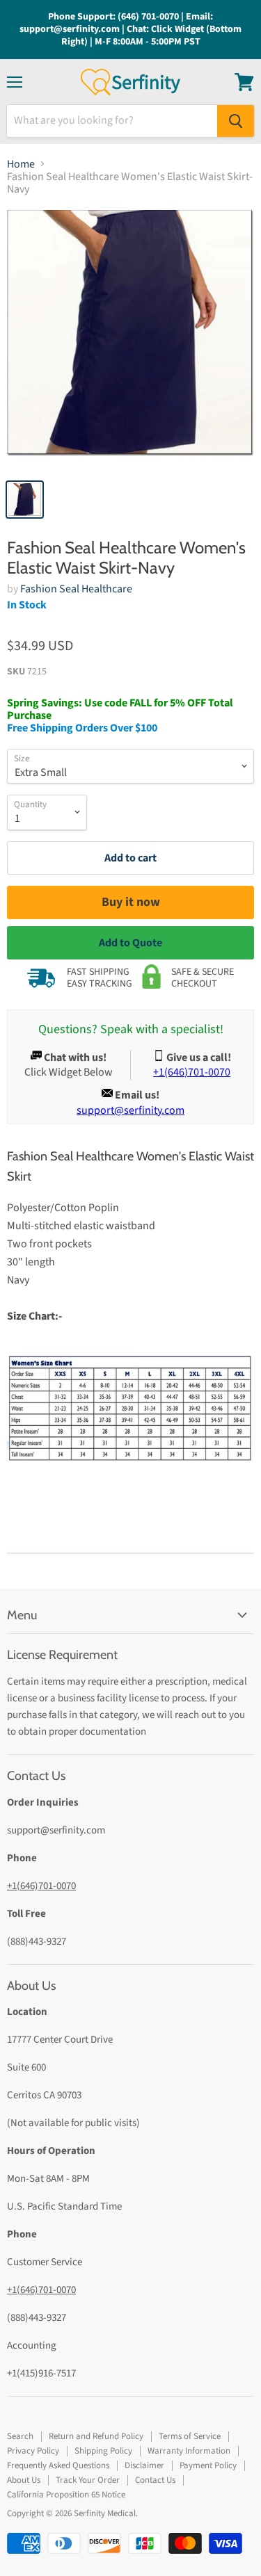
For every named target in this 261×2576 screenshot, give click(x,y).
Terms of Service (190, 2436)
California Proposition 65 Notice (66, 2495)
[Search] (236, 121)
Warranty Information (189, 2451)
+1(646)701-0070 (41, 1886)
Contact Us (155, 2480)
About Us (24, 2480)
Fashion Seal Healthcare (76, 589)
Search (20, 2436)
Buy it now (131, 902)
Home (21, 164)
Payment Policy (208, 2465)
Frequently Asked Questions (58, 2465)
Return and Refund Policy (96, 2436)
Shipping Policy (103, 2451)
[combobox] (112, 121)
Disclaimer (144, 2465)
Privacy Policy (33, 2451)
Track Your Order (88, 2480)
